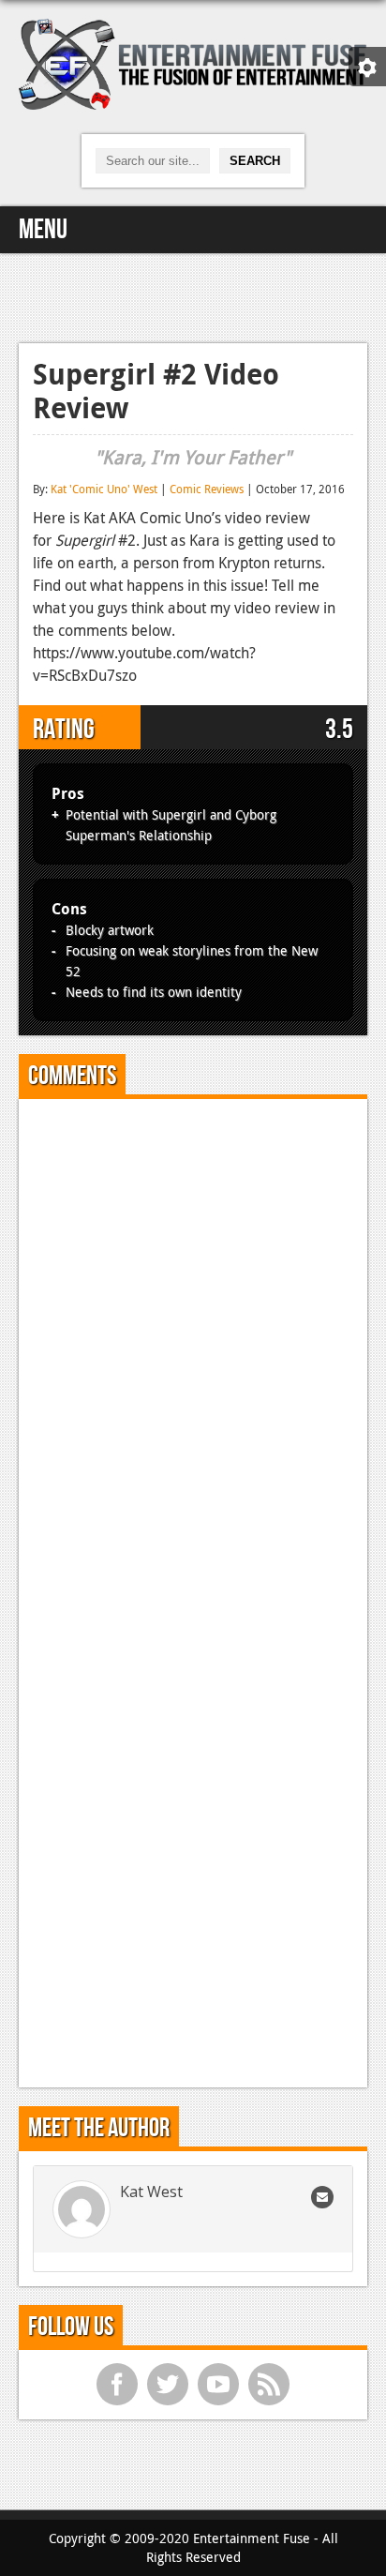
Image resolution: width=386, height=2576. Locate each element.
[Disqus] (193, 1348)
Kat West (151, 2192)
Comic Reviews (207, 489)
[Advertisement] (193, 295)
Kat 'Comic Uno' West (104, 489)
